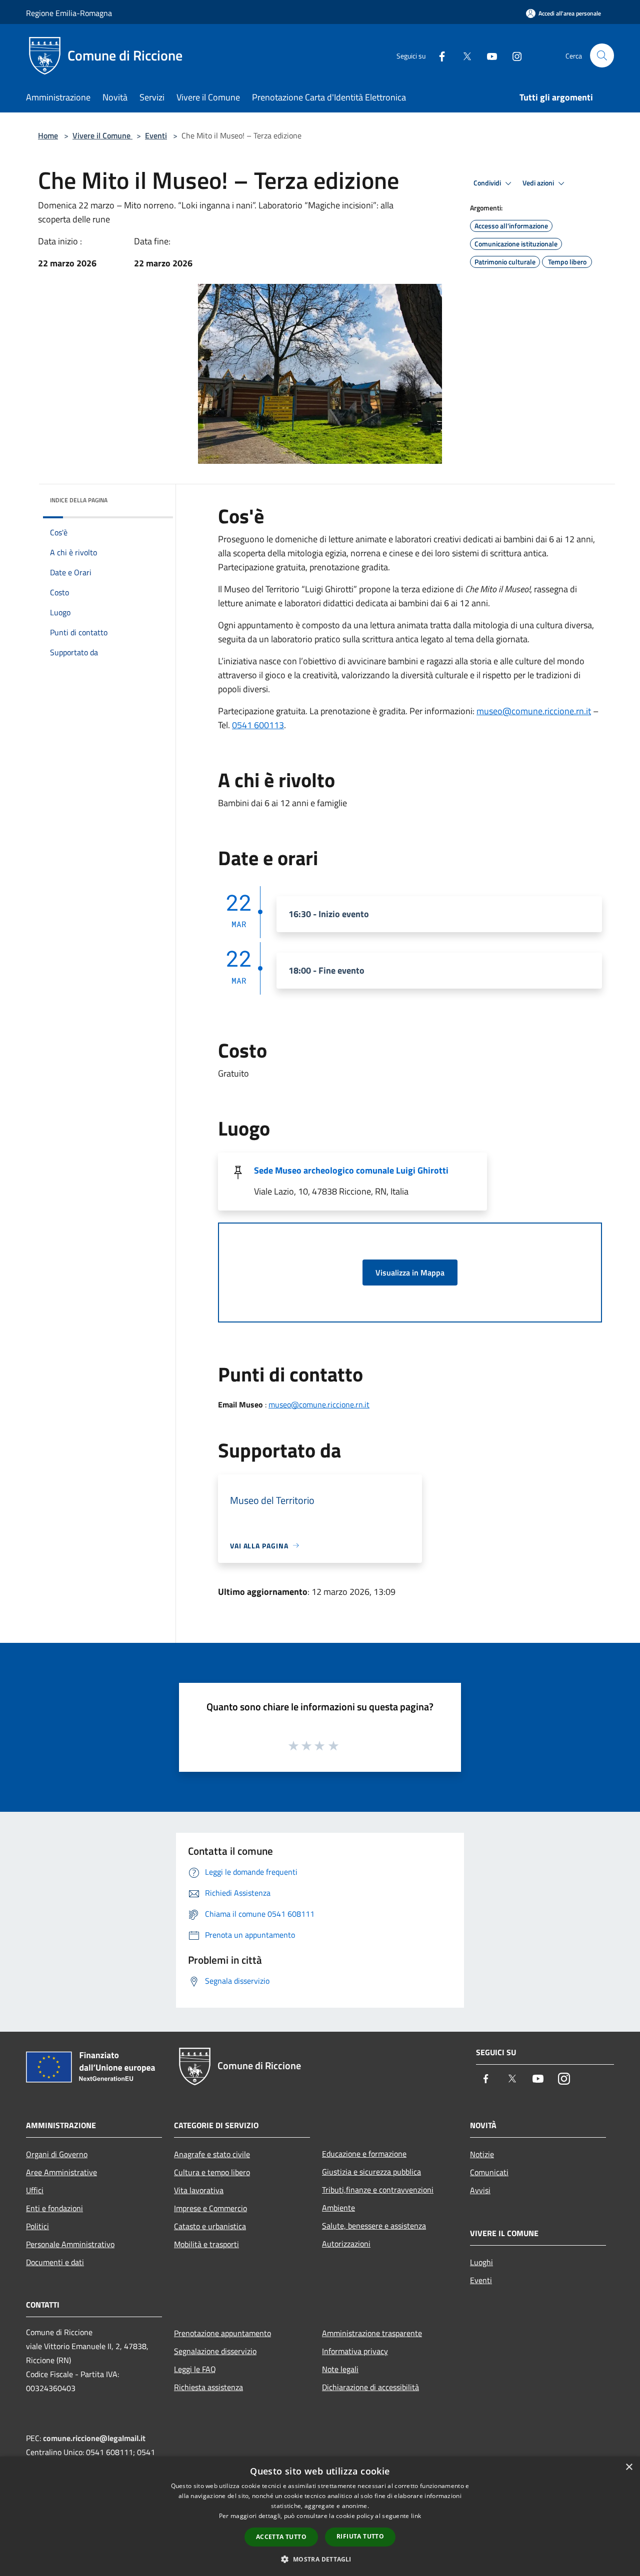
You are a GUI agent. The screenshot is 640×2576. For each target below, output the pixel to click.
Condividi (488, 183)
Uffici (35, 2190)
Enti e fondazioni (54, 2208)
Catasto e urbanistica (210, 2226)
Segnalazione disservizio (215, 2351)
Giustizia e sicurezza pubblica (371, 2172)
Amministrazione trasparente (372, 2333)
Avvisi (480, 2190)
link (416, 2516)
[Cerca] (602, 55)
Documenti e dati (55, 2262)
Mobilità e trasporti (206, 2244)
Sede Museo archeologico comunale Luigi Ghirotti (351, 1170)
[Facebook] (438, 55)
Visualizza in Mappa (410, 1273)
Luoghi (481, 2262)
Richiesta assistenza (208, 2387)
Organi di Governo (57, 2154)
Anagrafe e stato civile (212, 2154)
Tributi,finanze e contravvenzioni (378, 2190)
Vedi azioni (539, 183)
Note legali (340, 2369)
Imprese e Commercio (210, 2208)
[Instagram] (513, 55)
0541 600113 (258, 725)
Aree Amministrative (61, 2172)
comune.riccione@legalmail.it (94, 2438)
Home (48, 135)
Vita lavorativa (199, 2190)
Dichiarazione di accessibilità (370, 2387)
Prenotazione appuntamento (222, 2333)
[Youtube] (488, 55)
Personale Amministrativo (70, 2244)
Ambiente (338, 2208)
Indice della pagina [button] (79, 500)
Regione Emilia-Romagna (69, 13)
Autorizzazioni (346, 2244)
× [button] (629, 2467)
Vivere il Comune (102, 135)
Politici (37, 2226)
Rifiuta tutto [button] (360, 2536)
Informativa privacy (355, 2351)
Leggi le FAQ (195, 2369)
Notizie (482, 2154)
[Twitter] (463, 55)
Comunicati (489, 2172)
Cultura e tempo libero (212, 2172)
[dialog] (320, 2516)
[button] (320, 2559)
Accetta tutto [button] (281, 2537)
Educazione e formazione (364, 2154)
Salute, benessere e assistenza (374, 2226)
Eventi (156, 135)
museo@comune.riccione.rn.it (534, 711)
